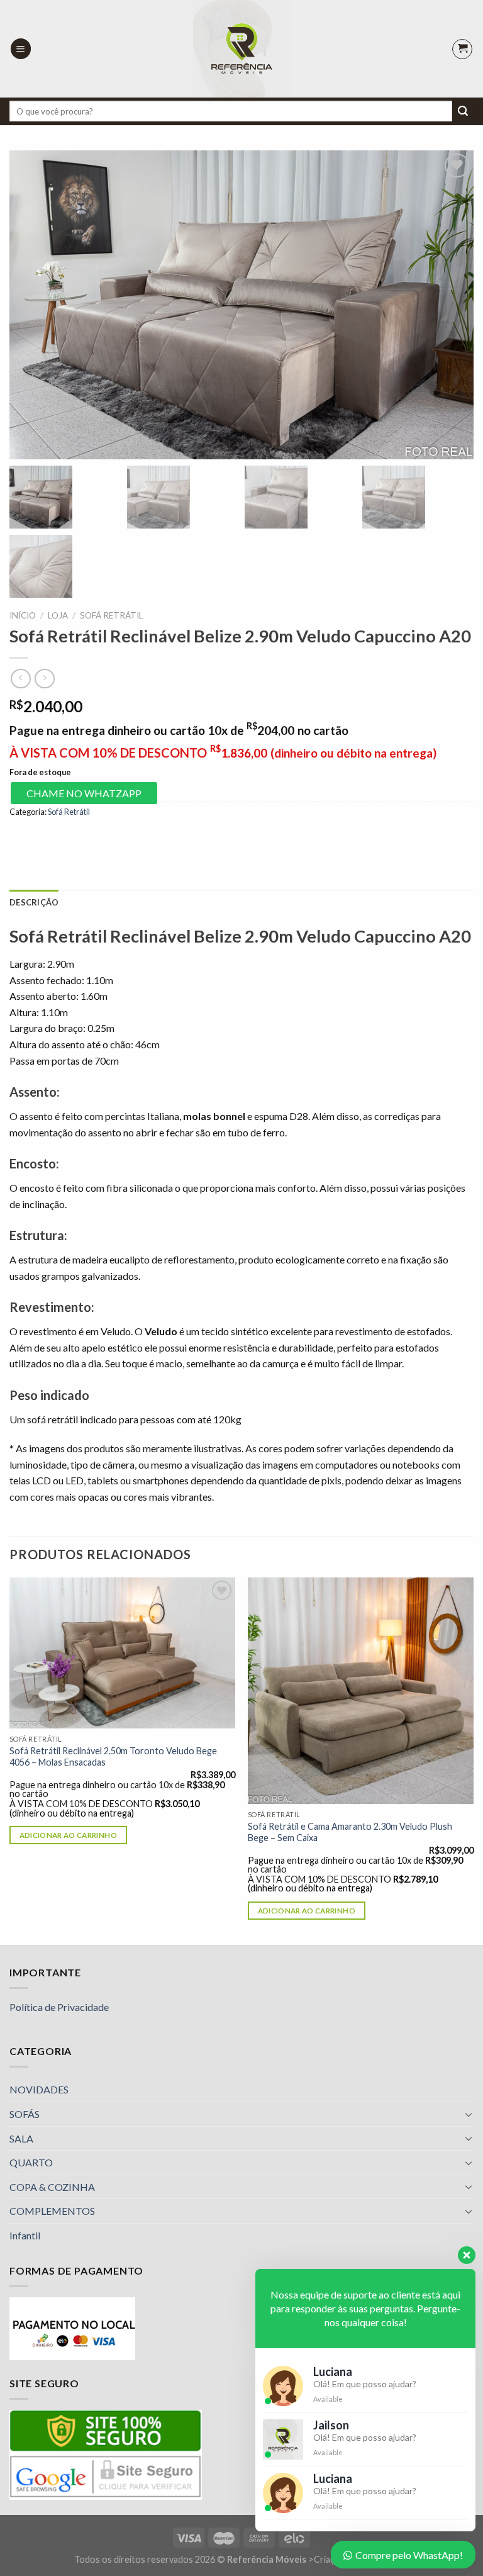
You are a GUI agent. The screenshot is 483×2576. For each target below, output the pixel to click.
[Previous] (10, 1760)
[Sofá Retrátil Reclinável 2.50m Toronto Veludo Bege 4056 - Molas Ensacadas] (122, 1653)
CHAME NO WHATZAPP (84, 793)
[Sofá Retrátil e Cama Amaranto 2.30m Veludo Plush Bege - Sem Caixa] (361, 1690)
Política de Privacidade (59, 2007)
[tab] (34, 902)
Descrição (34, 902)
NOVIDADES (39, 2089)
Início (23, 615)
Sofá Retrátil (112, 615)
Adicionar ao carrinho (68, 1835)
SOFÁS (25, 2114)
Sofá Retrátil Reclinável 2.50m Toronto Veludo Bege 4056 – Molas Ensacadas (113, 1757)
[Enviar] (463, 111)
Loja (58, 615)
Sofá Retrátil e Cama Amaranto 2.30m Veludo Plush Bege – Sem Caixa (350, 1832)
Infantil (25, 2235)
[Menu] (21, 49)
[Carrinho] (462, 49)
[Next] (473, 1760)
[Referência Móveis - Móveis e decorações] (242, 49)
